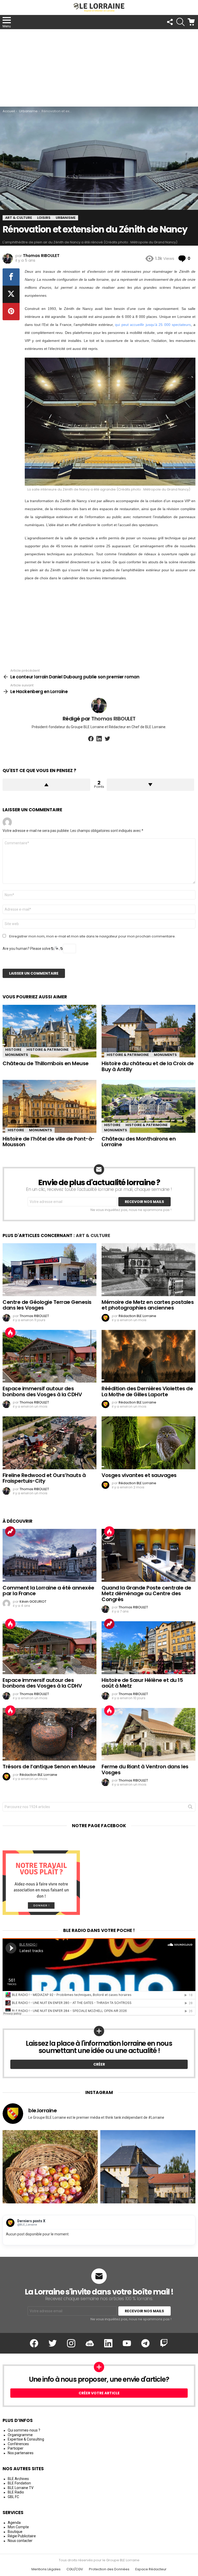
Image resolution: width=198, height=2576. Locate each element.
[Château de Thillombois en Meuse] (49, 1031)
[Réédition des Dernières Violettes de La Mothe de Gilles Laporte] (148, 1356)
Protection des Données (109, 2569)
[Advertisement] (99, 68)
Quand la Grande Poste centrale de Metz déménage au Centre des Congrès (146, 1594)
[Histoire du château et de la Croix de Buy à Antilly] (148, 1031)
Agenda (14, 2523)
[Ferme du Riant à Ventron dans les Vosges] (148, 1734)
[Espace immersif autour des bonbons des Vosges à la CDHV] (49, 1356)
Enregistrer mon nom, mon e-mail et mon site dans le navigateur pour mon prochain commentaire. (92, 936)
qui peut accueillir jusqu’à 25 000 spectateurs (153, 325)
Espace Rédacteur (151, 2569)
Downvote (151, 785)
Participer (16, 2448)
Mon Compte (18, 2527)
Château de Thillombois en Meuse (46, 1063)
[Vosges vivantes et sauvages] (148, 1443)
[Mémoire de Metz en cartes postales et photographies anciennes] (148, 1270)
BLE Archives (18, 2479)
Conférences (18, 2444)
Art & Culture (93, 1235)
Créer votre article (99, 2393)
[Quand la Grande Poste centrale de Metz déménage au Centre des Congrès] (148, 1555)
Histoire (13, 1050)
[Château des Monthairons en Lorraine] (148, 1106)
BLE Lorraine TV (21, 2488)
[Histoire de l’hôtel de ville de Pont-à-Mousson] (49, 1106)
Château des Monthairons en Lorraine (139, 1142)
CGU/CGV (75, 2569)
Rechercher (190, 1808)
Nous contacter (20, 2541)
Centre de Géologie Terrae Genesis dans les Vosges (47, 1305)
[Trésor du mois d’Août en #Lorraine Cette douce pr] (50, 2178)
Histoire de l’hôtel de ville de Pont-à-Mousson (49, 1142)
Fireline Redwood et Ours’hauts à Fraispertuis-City (44, 1478)
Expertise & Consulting (26, 2439)
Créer (99, 2064)
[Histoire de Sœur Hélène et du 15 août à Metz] (148, 1648)
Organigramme (20, 2435)
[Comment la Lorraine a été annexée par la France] (49, 1555)
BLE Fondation (19, 2483)
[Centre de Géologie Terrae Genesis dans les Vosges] (49, 1270)
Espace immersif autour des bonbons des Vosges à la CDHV (42, 1391)
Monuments (17, 1055)
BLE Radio (16, 2492)
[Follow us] (170, 22)
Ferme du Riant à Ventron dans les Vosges (145, 1770)
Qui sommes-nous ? (24, 2430)
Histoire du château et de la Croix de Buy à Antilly (148, 1066)
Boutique (15, 2532)
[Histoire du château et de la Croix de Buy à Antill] (148, 2178)
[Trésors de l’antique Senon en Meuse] (49, 1734)
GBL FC (13, 2497)
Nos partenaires (21, 2453)
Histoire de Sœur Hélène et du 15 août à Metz (142, 1683)
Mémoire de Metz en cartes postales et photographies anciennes (148, 1305)
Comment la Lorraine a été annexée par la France (48, 1591)
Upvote (46, 785)
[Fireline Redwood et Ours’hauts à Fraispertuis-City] (49, 1443)
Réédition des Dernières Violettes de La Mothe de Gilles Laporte (147, 1391)
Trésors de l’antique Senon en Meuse (49, 1767)
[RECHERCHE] (180, 22)
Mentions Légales (46, 2569)
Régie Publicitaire (22, 2536)
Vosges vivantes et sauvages (139, 1475)
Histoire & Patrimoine (48, 1050)
